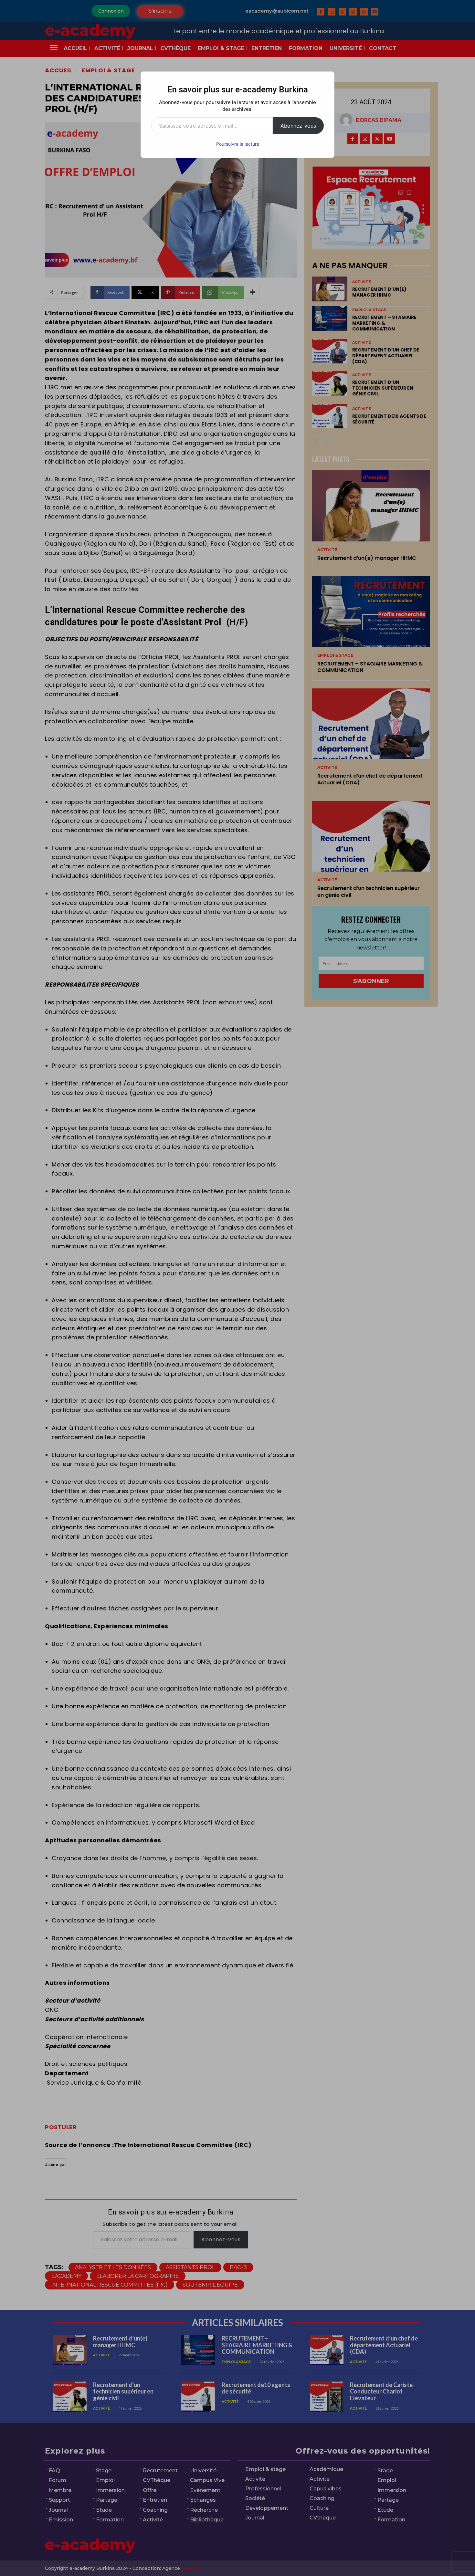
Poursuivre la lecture (238, 144)
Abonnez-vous (298, 126)
